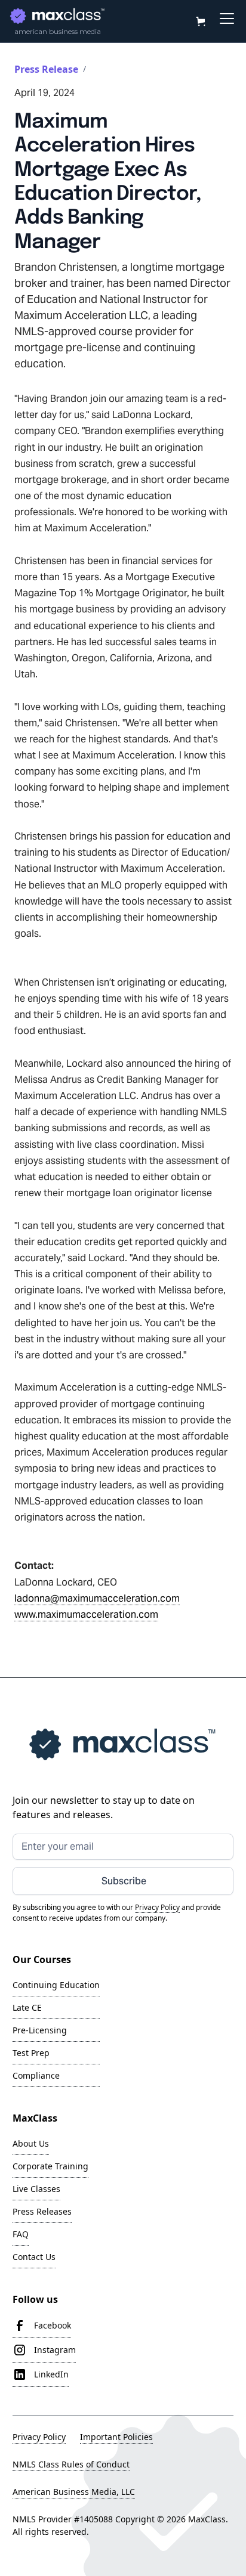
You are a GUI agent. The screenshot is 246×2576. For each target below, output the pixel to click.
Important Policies (116, 2437)
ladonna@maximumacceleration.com (97, 1598)
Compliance (36, 2075)
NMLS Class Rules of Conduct (71, 2464)
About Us (31, 2143)
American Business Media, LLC (74, 2492)
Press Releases (42, 2211)
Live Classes (36, 2189)
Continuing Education (56, 1985)
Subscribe (124, 1881)
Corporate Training (50, 2166)
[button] (199, 21)
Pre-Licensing (40, 2030)
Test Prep (31, 2053)
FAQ (21, 2234)
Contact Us (34, 2257)
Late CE (27, 2007)
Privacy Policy (39, 2437)
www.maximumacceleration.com (86, 1614)
